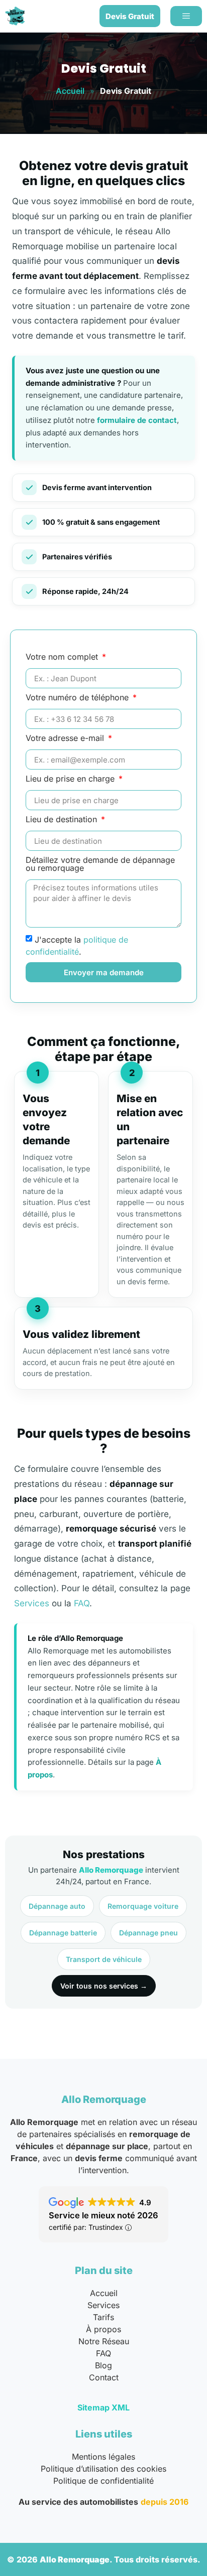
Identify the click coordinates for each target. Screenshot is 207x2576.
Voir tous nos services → (104, 1986)
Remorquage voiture (143, 1906)
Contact (104, 2377)
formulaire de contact (137, 420)
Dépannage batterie (63, 1933)
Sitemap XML (103, 2407)
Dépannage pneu (148, 1933)
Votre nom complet (63, 657)
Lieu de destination (63, 820)
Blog (103, 2365)
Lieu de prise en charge (71, 779)
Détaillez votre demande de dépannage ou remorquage (100, 864)
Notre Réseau (104, 2341)
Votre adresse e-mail (66, 738)
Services (32, 1603)
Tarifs (103, 2317)
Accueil (70, 91)
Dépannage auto (57, 1906)
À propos (103, 2329)
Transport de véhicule (104, 1959)
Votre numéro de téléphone (78, 698)
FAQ (82, 1603)
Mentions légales (103, 2457)
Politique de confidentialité (103, 2481)
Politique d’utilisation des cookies (103, 2469)
